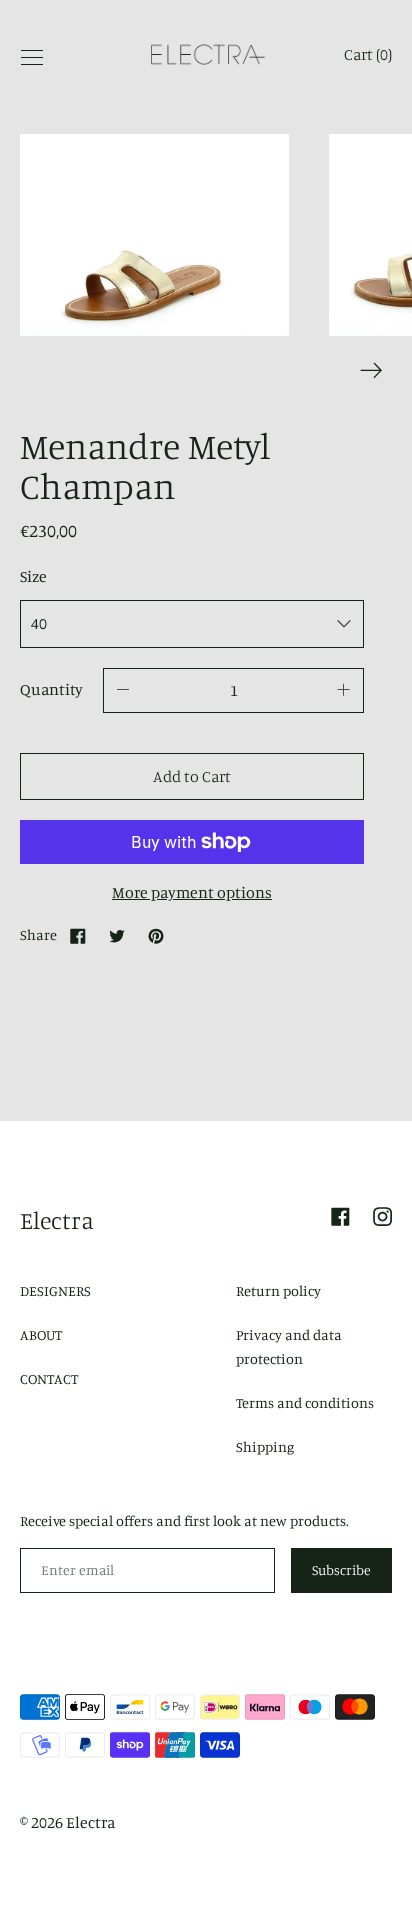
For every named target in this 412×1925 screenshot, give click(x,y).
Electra (57, 1220)
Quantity (51, 689)
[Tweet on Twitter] (117, 935)
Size (33, 576)
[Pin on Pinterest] (156, 935)
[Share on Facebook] (78, 935)
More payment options (192, 892)
